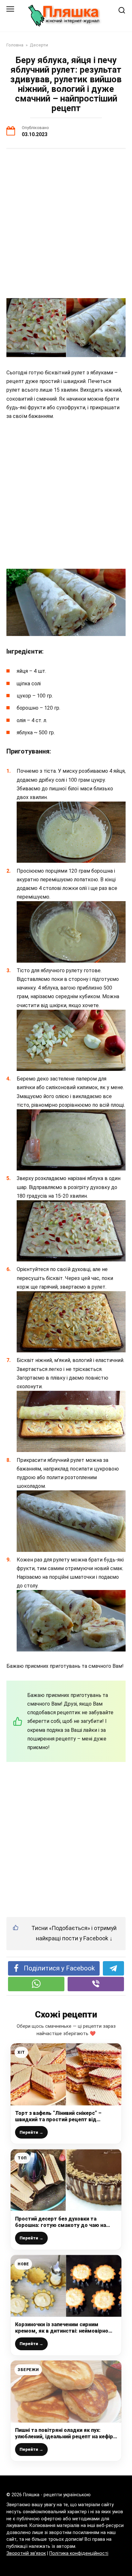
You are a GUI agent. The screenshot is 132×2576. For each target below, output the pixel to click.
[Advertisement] (66, 224)
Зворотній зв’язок (26, 2553)
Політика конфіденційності (79, 2553)
